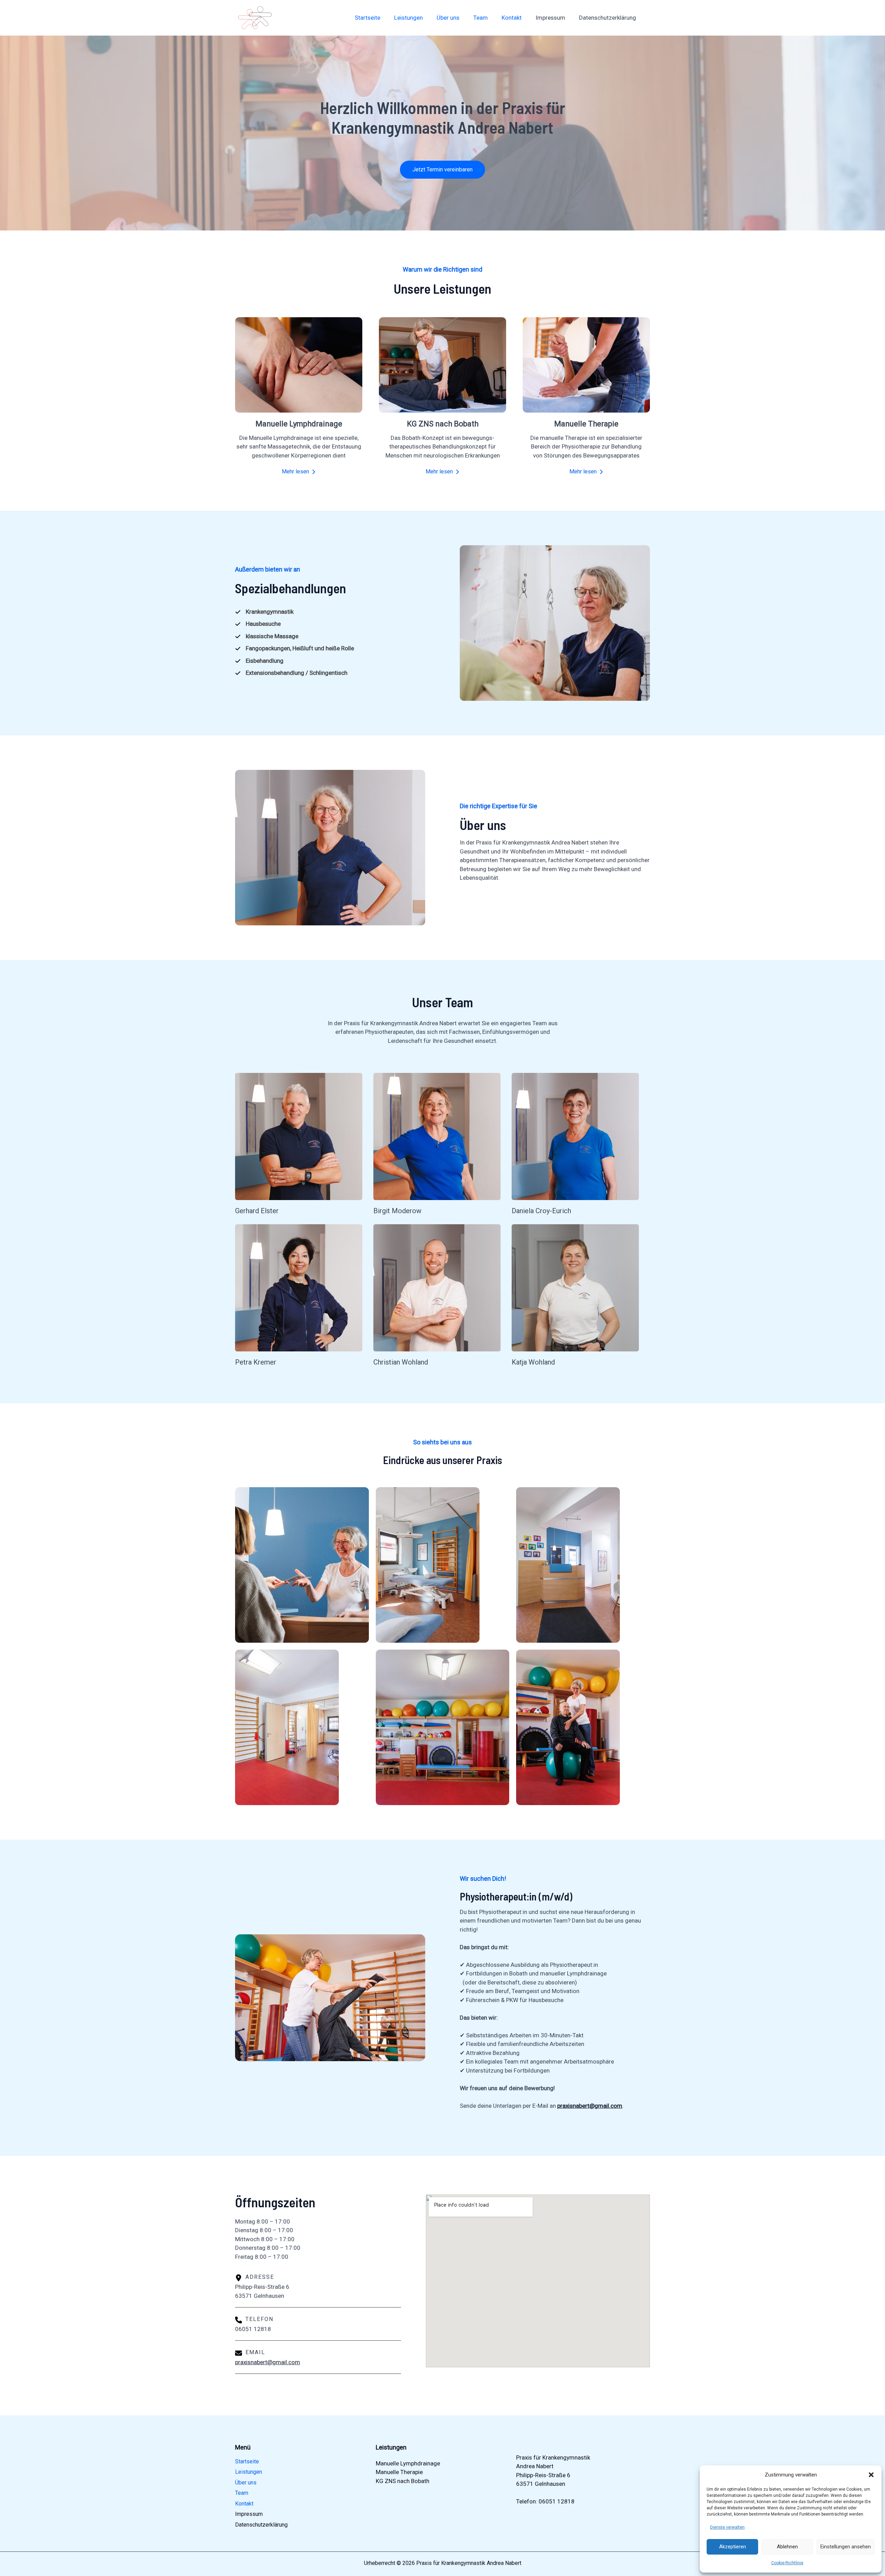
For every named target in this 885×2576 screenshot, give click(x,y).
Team (481, 18)
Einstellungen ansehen (846, 2547)
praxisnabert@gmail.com (268, 2362)
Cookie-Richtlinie (787, 2563)
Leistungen (408, 18)
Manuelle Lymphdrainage (408, 2463)
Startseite (367, 18)
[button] (871, 2475)
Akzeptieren (733, 2547)
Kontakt (512, 18)
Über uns (448, 18)
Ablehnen (787, 2547)
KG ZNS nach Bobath (403, 2481)
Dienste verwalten (727, 2527)
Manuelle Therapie (399, 2472)
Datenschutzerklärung (608, 18)
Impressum (550, 18)
